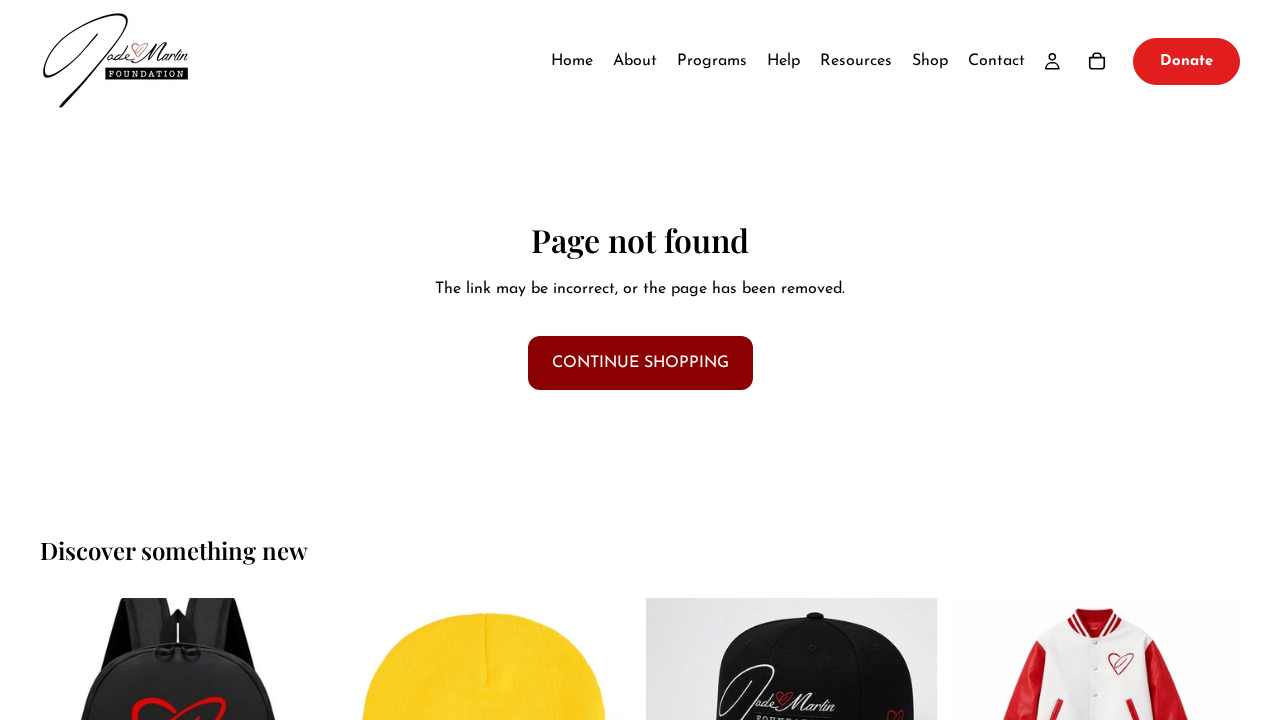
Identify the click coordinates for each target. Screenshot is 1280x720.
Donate (1186, 61)
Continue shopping (640, 363)
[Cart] (1097, 61)
